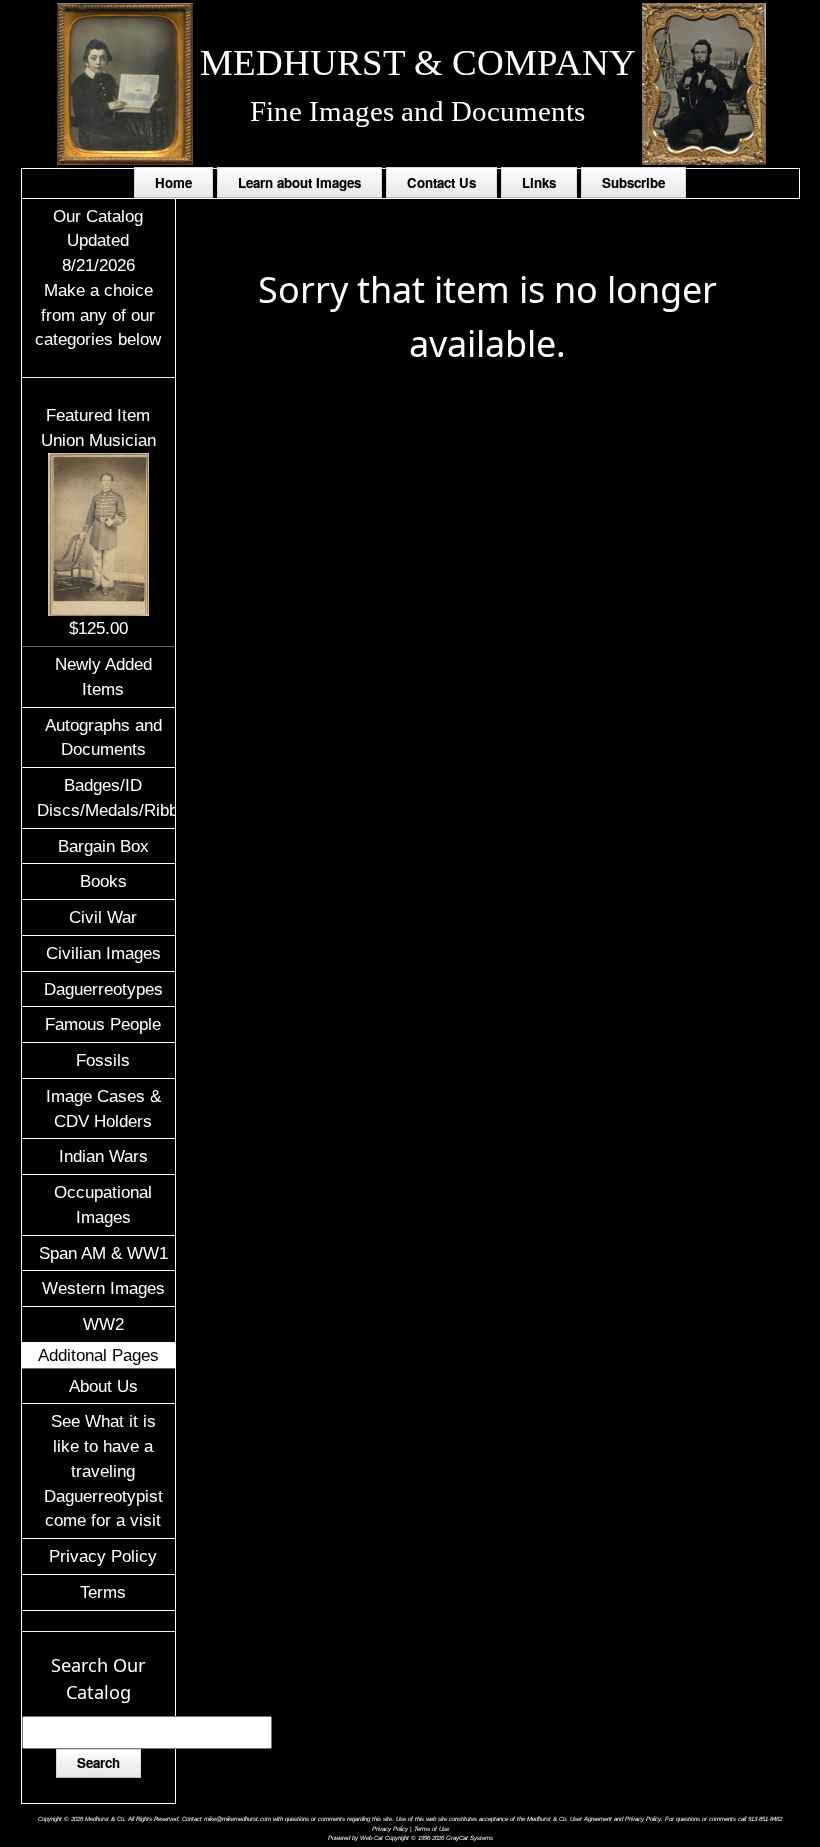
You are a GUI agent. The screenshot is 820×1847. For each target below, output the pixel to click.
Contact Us (441, 182)
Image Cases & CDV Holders (103, 1108)
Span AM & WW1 (103, 1253)
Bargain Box (103, 846)
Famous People (103, 1024)
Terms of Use (431, 1828)
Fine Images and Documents (417, 111)
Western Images (103, 1288)
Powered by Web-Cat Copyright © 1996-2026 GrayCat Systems (410, 1837)
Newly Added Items (103, 676)
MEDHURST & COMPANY (418, 62)
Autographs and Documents (103, 737)
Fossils (103, 1060)
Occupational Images (103, 1204)
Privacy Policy (103, 1556)
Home (173, 182)
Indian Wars (103, 1156)
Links (539, 182)
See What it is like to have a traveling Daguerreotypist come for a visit (103, 1470)
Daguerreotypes (103, 989)
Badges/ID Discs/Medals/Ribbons (106, 797)
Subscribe (633, 182)
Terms (103, 1592)
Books (103, 881)
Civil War (103, 917)
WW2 (103, 1324)
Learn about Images (299, 182)
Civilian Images (103, 953)
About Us (103, 1386)
